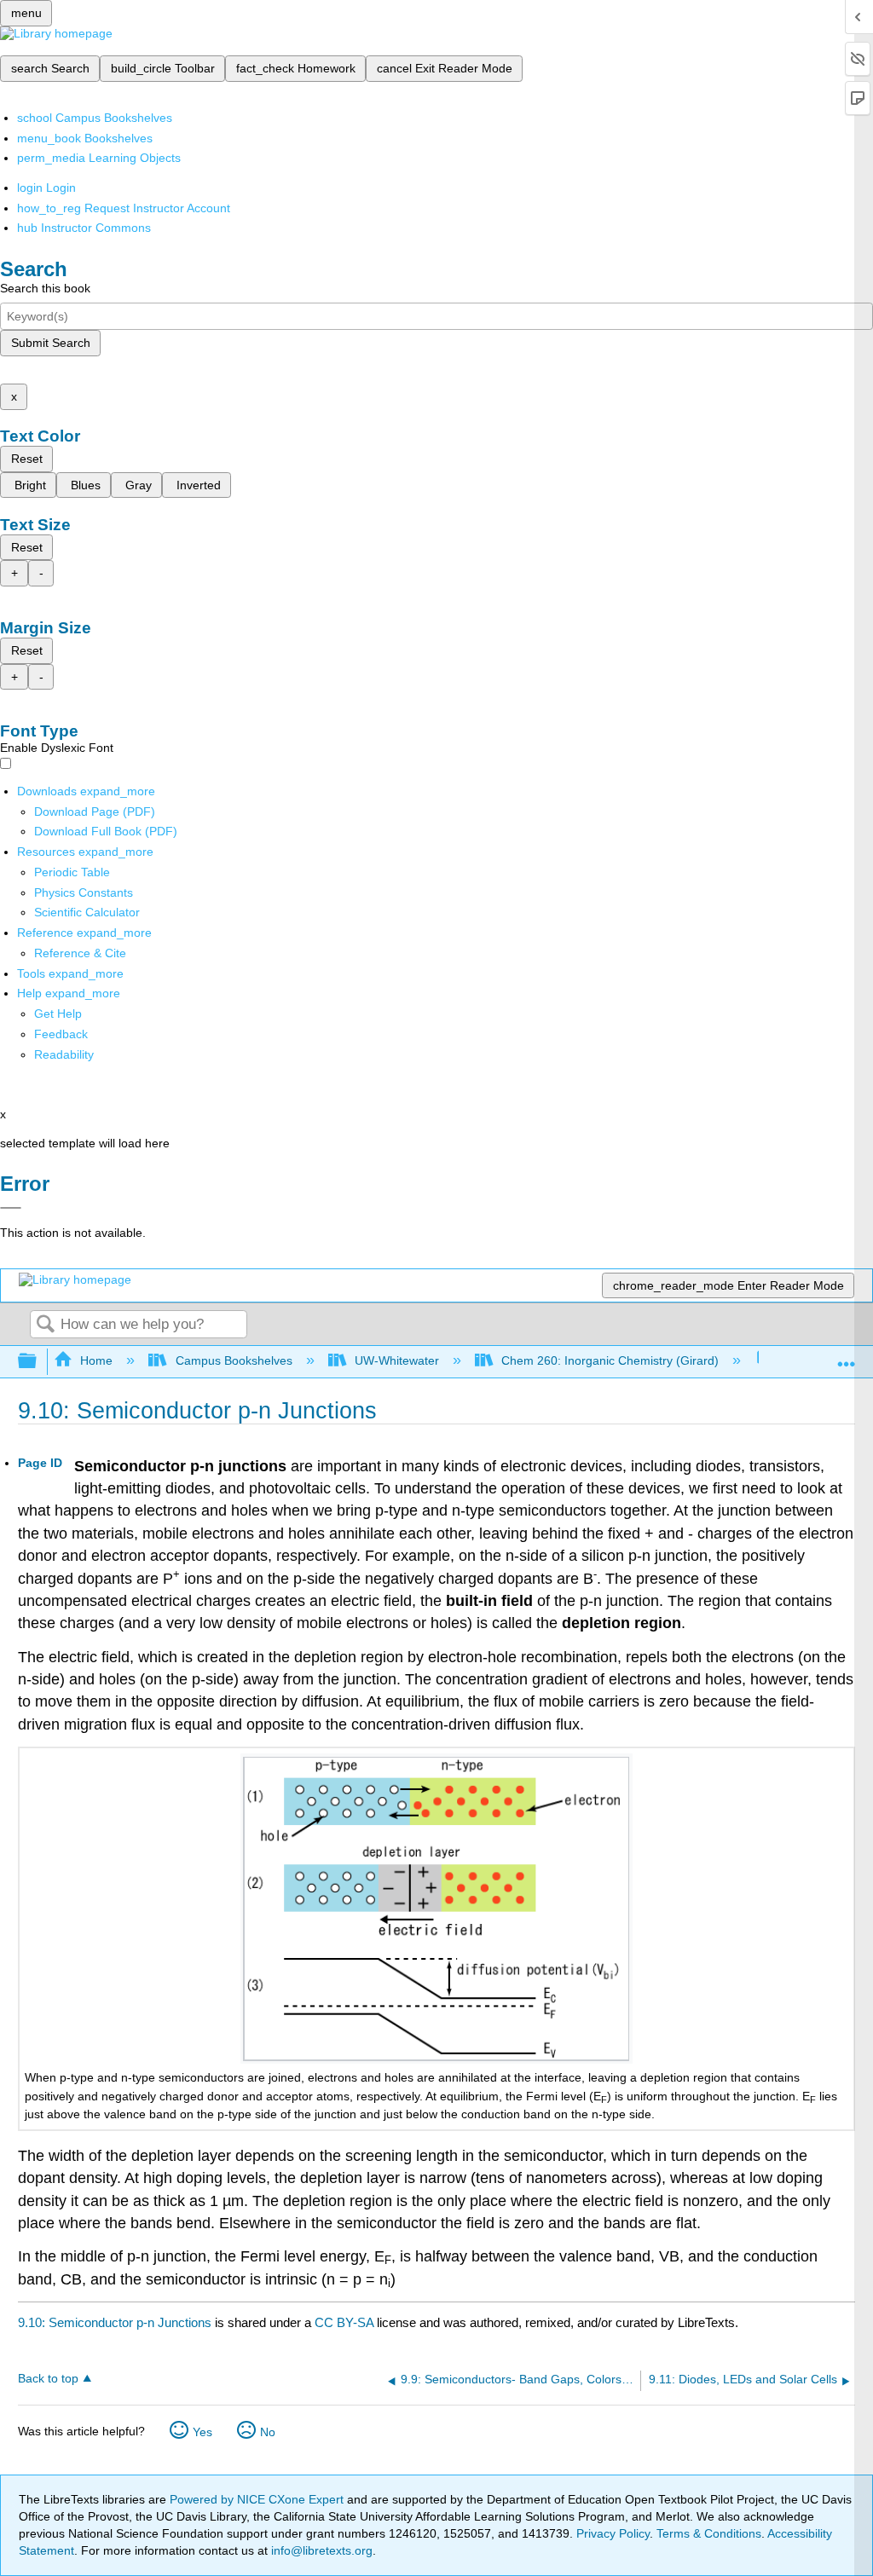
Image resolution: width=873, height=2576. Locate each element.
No (268, 2432)
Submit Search (51, 343)
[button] (61, 1034)
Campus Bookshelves (234, 1360)
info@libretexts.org (320, 2550)
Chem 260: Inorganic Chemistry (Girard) (610, 1360)
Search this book (45, 288)
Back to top (48, 2379)
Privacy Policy (613, 2533)
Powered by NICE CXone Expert (258, 2499)
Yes (202, 2432)
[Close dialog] (11, 1208)
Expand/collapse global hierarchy (38, 1362)
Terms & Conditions (709, 2533)
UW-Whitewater (397, 1360)
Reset (27, 459)
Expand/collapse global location (847, 1357)
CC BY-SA (346, 2322)
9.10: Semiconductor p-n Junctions (115, 2322)
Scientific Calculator (87, 912)
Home (96, 1360)
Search (45, 1325)
